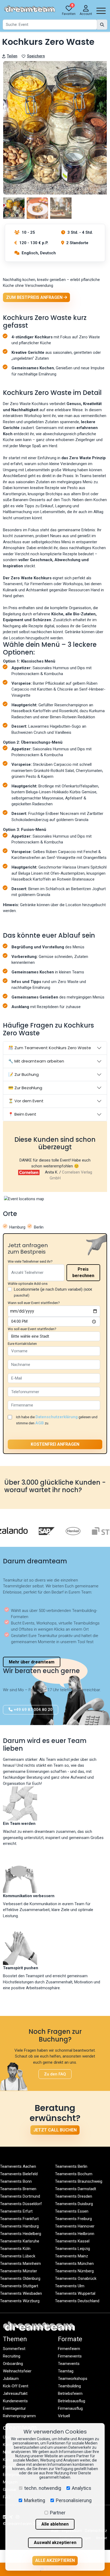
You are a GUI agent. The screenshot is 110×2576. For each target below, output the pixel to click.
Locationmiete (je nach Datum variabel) (53, 1292)
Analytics (82, 2488)
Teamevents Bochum (74, 2174)
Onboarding (13, 2364)
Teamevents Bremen (18, 2189)
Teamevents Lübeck (18, 2256)
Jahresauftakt (15, 2393)
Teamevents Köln (15, 2249)
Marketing (35, 2500)
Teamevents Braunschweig (79, 2181)
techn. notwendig (43, 2488)
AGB (40, 1423)
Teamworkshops (73, 2379)
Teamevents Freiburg (73, 2219)
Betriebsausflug (72, 2401)
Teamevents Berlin (71, 2166)
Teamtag (66, 2371)
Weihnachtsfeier (17, 2371)
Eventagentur (14, 2408)
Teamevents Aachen (18, 2166)
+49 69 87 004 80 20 (33, 1710)
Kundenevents (15, 2401)
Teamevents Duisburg (74, 2204)
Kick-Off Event (16, 2386)
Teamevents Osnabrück (76, 2278)
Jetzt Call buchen (55, 2130)
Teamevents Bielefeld (19, 2174)
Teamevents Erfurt (16, 2211)
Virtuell (64, 2416)
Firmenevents (70, 2356)
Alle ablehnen (55, 2524)
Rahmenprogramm (19, 2416)
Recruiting (12, 2356)
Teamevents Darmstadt (76, 2189)
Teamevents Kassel (72, 2241)
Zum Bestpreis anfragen (35, 297)
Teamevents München (74, 2264)
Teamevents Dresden (74, 2196)
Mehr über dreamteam (32, 1662)
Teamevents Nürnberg (74, 2271)
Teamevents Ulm (70, 2286)
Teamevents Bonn (16, 2181)
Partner (58, 2513)
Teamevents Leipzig (72, 2249)
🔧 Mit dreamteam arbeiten (36, 1061)
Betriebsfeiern (70, 2393)
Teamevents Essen (72, 2211)
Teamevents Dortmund (20, 2196)
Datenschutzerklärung (57, 1417)
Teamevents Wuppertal (75, 2293)
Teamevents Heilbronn (75, 2234)
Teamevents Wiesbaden (21, 2293)
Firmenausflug (70, 2408)
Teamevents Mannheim (20, 2264)
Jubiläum (11, 2379)
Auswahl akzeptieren (55, 2543)
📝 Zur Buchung (23, 1074)
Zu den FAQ (55, 2074)
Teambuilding (69, 2386)
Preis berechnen (83, 1272)
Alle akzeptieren (55, 2560)
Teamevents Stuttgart (19, 2286)
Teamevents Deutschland (77, 2301)
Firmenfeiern (69, 2349)
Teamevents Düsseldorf (21, 2204)
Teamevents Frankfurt (19, 2219)
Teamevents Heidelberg (21, 2234)
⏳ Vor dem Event (26, 1101)
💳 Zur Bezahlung (25, 1088)
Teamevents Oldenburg (20, 2278)
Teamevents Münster (19, 2271)
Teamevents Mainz (72, 2256)
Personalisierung (74, 2500)
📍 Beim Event (22, 1114)
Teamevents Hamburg (19, 2226)
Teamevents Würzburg (20, 2301)
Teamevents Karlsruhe (20, 2241)
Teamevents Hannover (75, 2226)
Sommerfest (14, 2349)
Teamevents (69, 2364)
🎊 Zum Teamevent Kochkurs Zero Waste (50, 1048)
